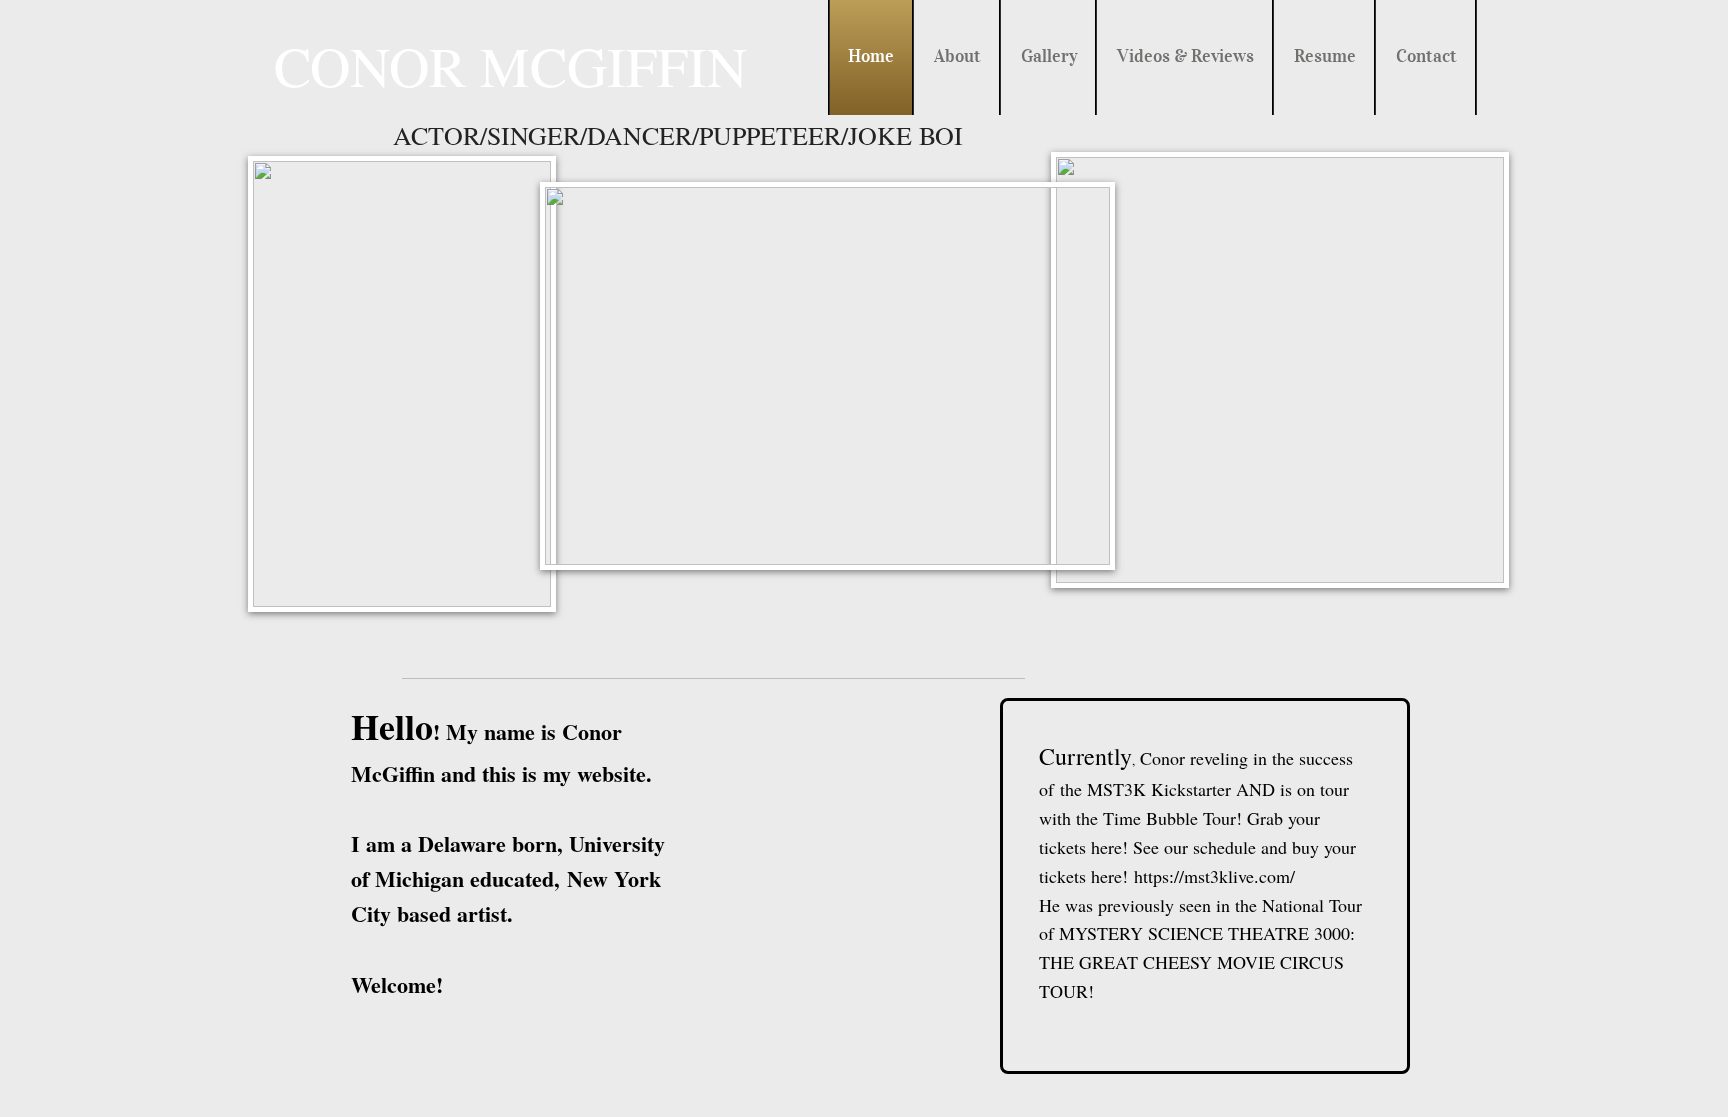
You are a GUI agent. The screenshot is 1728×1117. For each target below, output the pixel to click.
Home (871, 56)
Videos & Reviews (1185, 56)
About (957, 56)
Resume (1325, 56)
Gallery (1049, 56)
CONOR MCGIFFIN (510, 65)
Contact (1426, 56)
